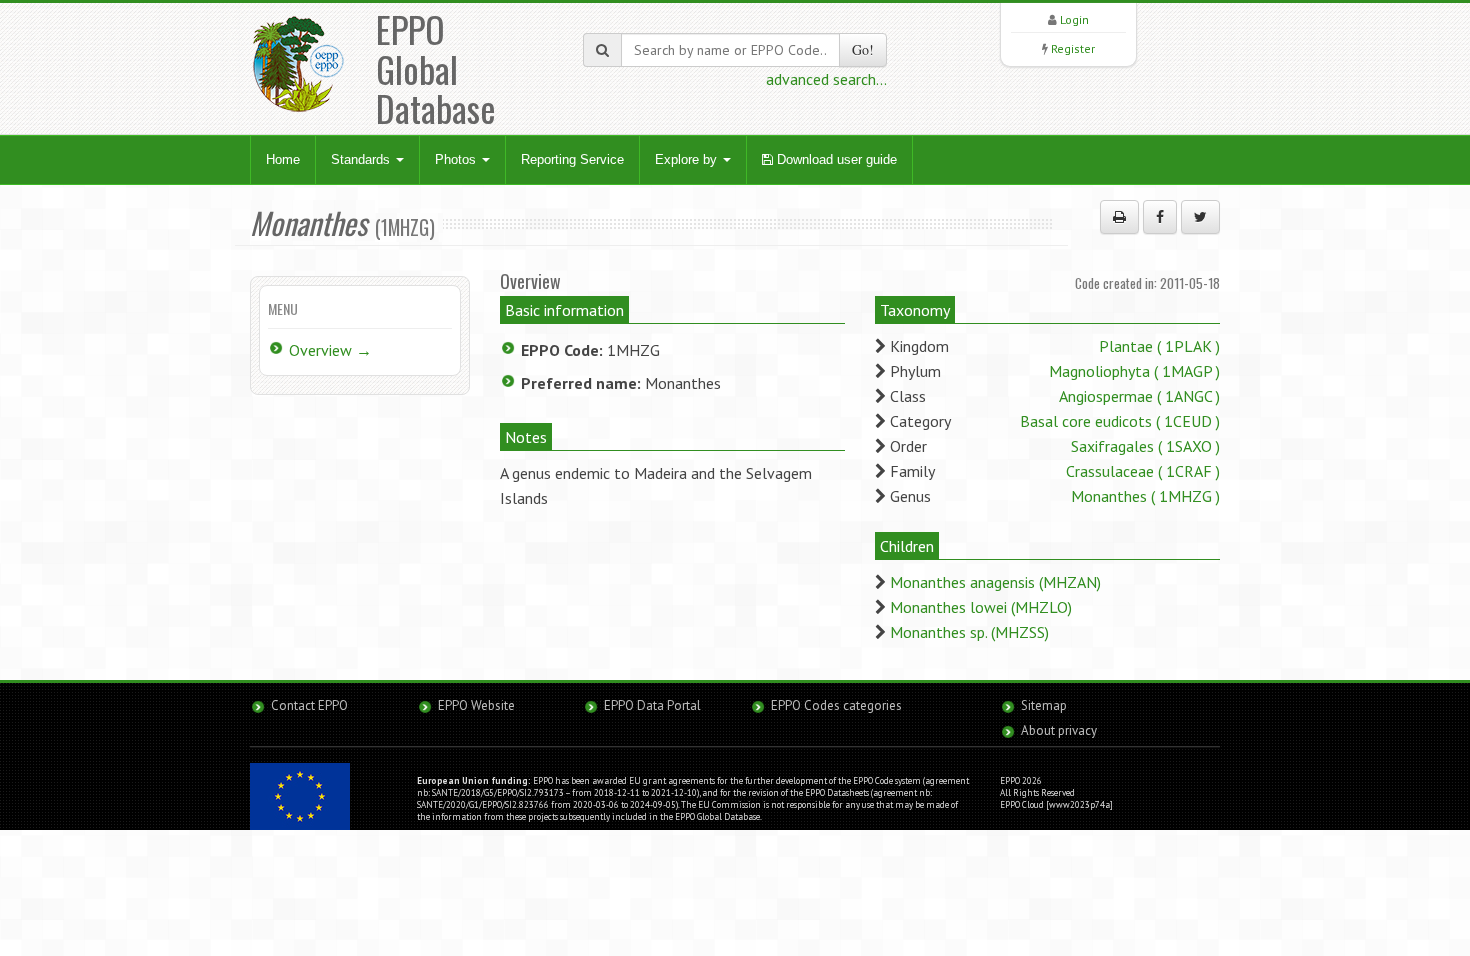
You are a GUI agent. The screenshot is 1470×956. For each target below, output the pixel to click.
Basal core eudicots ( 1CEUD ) (1120, 421)
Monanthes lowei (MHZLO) (981, 607)
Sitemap (1044, 705)
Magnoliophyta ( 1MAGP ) (1134, 371)
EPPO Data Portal (652, 705)
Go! (863, 49)
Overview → (330, 350)
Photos (457, 159)
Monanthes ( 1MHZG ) (1145, 496)
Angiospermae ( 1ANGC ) (1139, 396)
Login (1074, 19)
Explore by (688, 159)
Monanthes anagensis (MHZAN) (995, 582)
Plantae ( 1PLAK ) (1159, 346)
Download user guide (835, 159)
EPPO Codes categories (836, 705)
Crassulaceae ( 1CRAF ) (1143, 471)
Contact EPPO (309, 705)
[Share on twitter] (1200, 217)
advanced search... (826, 79)
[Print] (1119, 217)
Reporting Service (572, 159)
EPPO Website (476, 705)
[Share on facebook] (1160, 217)
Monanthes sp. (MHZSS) (969, 632)
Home (283, 159)
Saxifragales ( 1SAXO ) (1145, 446)
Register (1073, 48)
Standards (362, 159)
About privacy (1059, 730)
